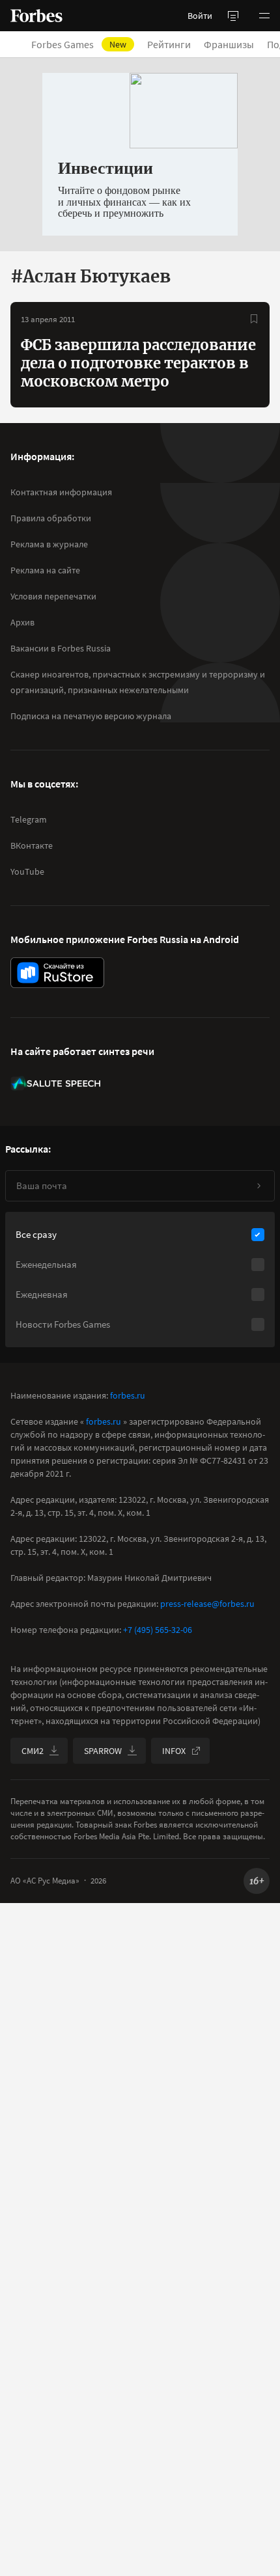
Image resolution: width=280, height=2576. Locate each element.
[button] (264, 16)
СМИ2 (33, 1751)
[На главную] (36, 16)
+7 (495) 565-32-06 (158, 1630)
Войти (200, 16)
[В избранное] (254, 319)
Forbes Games (79, 44)
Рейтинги (169, 44)
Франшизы (229, 44)
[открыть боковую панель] (233, 16)
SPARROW (103, 1751)
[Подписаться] (259, 1186)
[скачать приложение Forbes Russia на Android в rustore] (57, 973)
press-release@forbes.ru (207, 1604)
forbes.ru (128, 1395)
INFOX (174, 1751)
